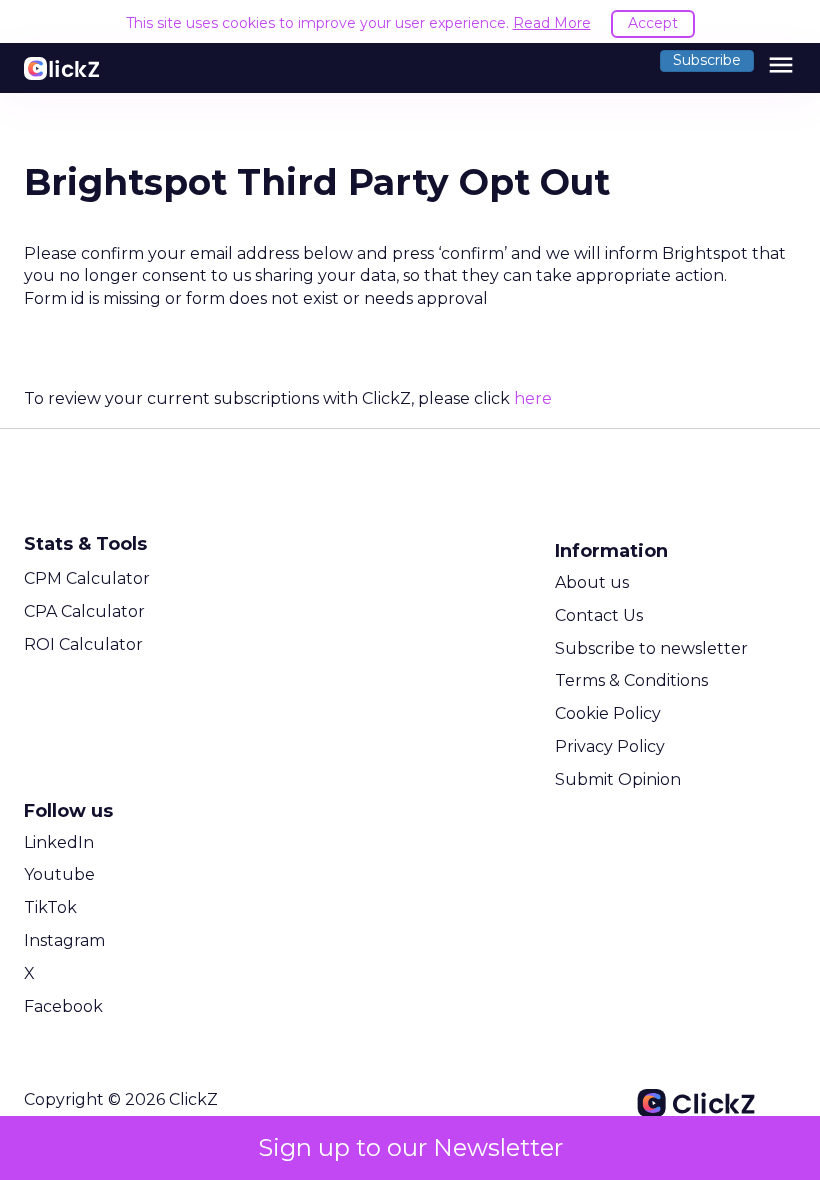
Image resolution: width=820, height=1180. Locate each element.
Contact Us (599, 615)
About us (592, 582)
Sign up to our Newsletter (410, 1147)
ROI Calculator (83, 644)
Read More (552, 23)
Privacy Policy (610, 746)
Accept (653, 23)
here (533, 398)
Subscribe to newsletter (651, 648)
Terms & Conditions (631, 680)
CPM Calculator (87, 578)
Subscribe (707, 60)
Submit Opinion (618, 779)
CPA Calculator (84, 611)
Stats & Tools (85, 544)
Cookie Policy (608, 713)
